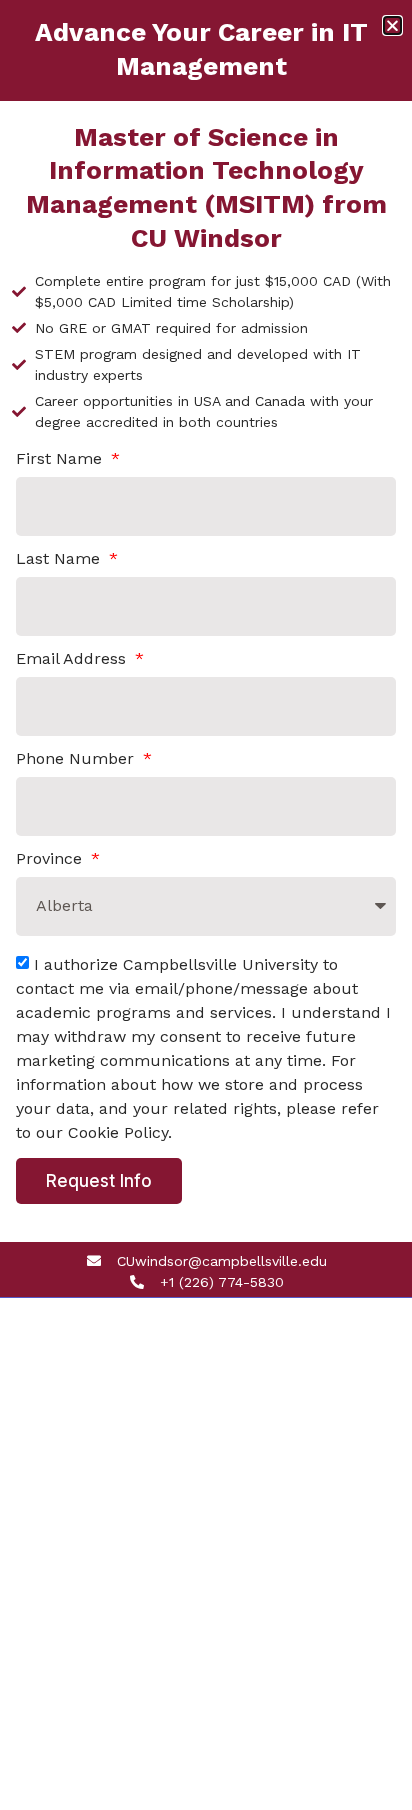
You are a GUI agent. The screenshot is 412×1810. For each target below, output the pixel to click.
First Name (61, 459)
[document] (206, 905)
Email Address (73, 659)
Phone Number (77, 759)
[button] (392, 25)
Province (51, 859)
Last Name (60, 559)
